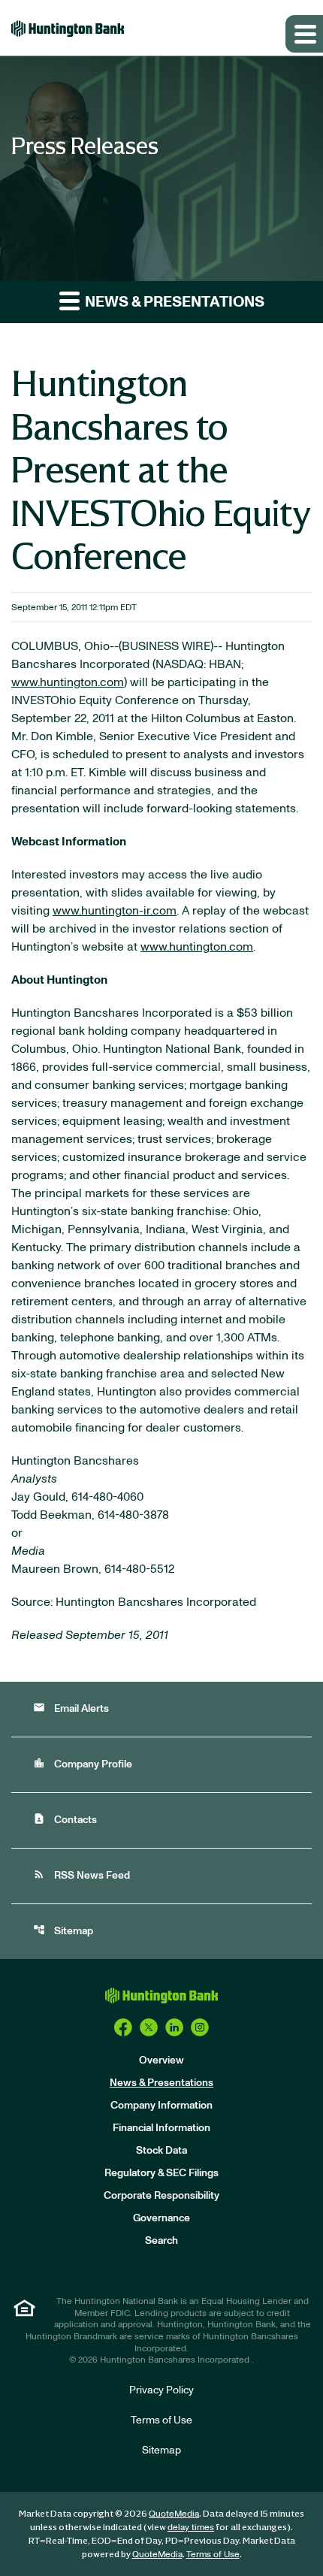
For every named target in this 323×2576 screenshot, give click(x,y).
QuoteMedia (174, 2514)
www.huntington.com (68, 682)
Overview (161, 2060)
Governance (161, 2218)
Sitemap (63, 1930)
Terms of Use (161, 2420)
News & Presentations (161, 2083)
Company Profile (83, 1763)
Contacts (65, 1819)
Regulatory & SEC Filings (161, 2173)
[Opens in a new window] (123, 2027)
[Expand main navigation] (304, 34)
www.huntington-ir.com (115, 911)
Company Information (161, 2106)
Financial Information (161, 2128)
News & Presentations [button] (173, 302)
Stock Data (161, 2151)
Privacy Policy (161, 2390)
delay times (191, 2527)
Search (161, 2241)
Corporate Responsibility (161, 2196)
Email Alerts (71, 1708)
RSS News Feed (82, 1875)
